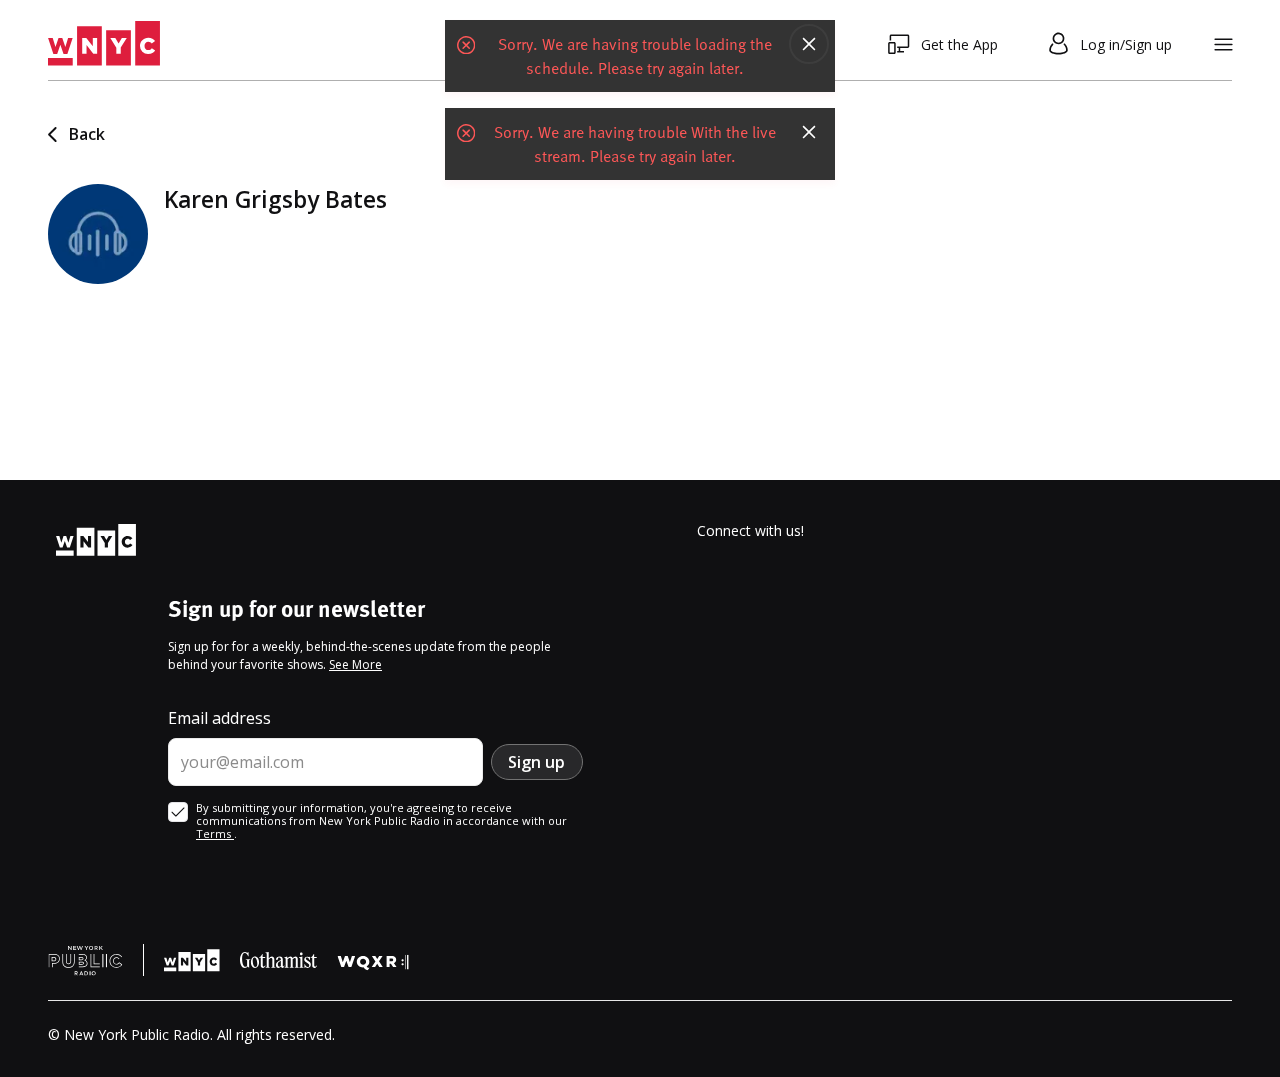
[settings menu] (1223, 44)
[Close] (809, 44)
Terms (215, 833)
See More (355, 664)
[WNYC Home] (104, 44)
